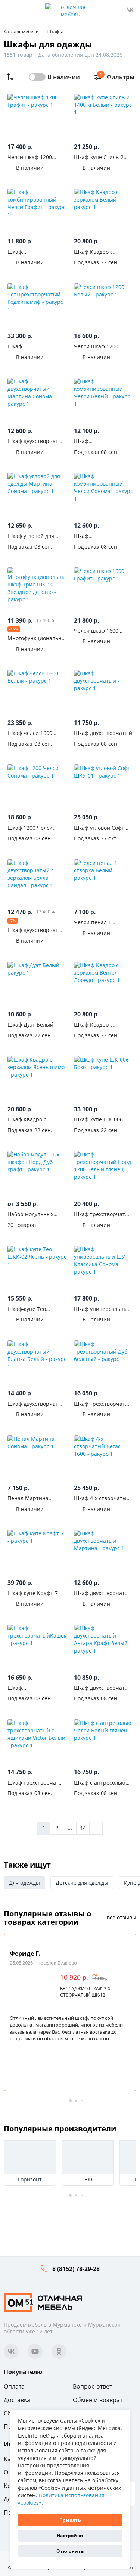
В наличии (64, 77)
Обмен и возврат (98, 2400)
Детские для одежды (82, 1883)
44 (83, 1828)
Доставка (17, 2400)
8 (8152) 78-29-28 (76, 2269)
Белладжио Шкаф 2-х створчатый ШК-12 (85, 1992)
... (70, 1828)
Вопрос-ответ (92, 2386)
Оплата (14, 2386)
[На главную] (43, 2302)
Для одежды (24, 1883)
